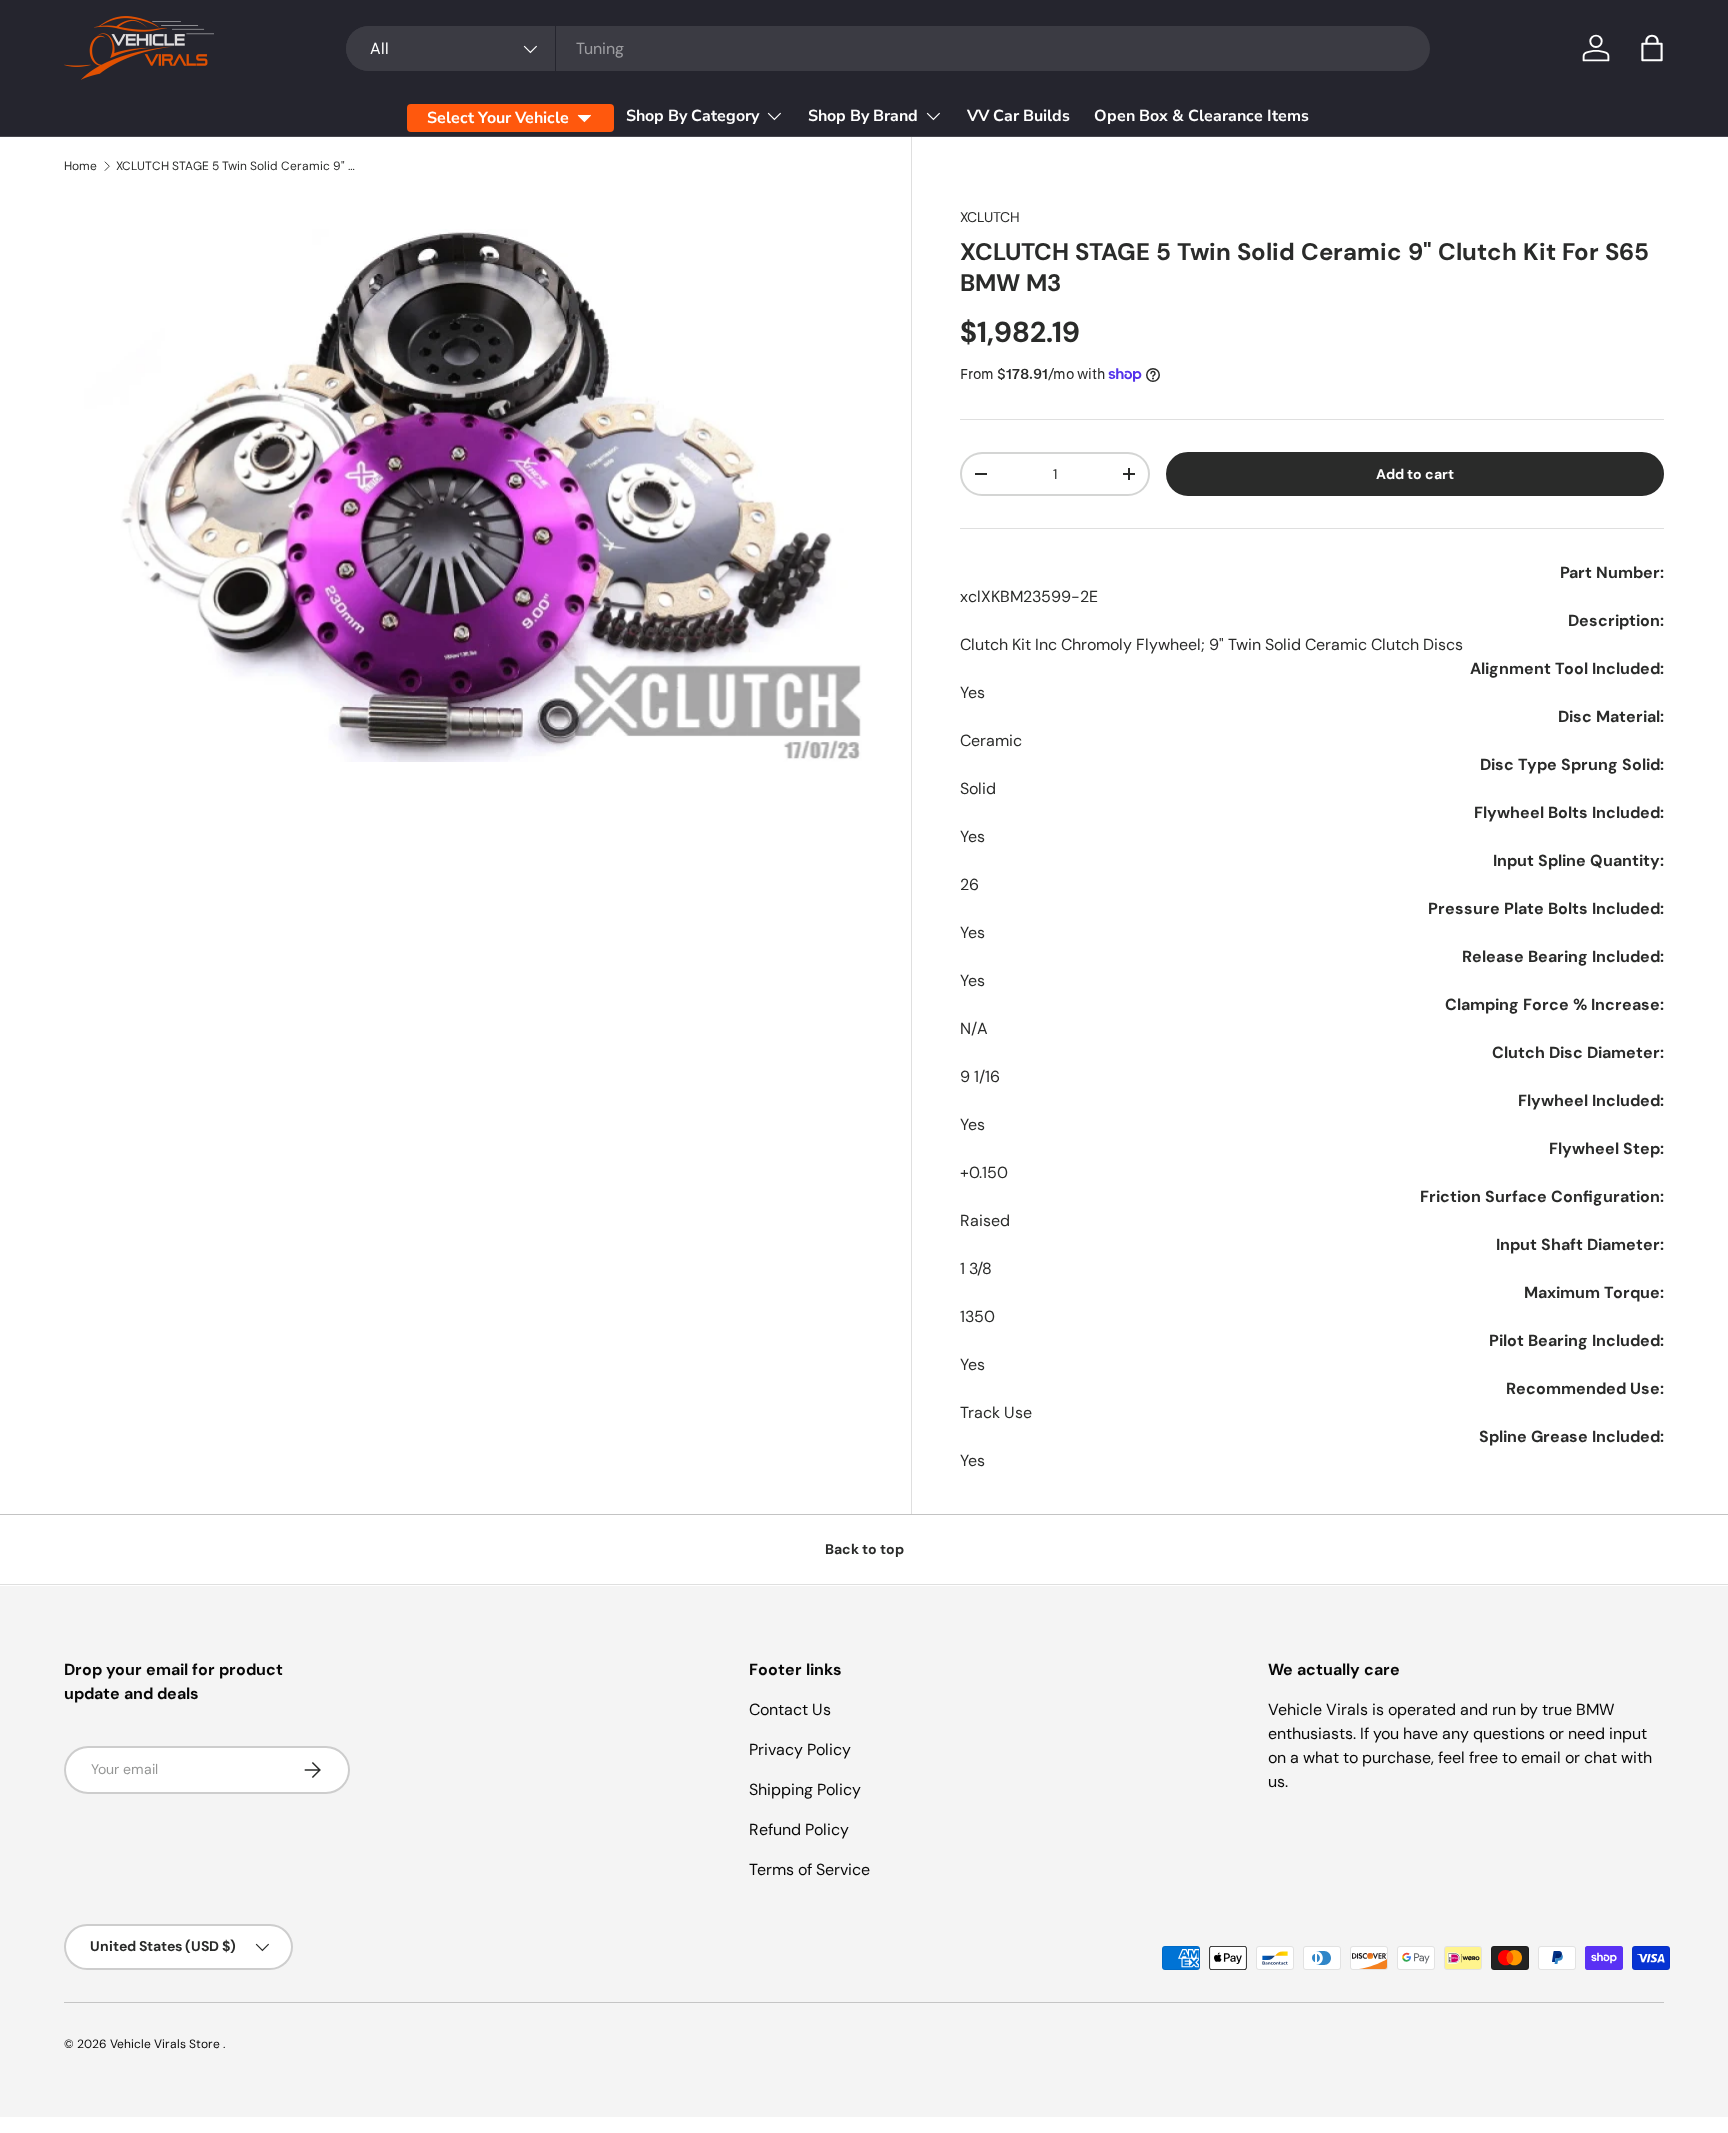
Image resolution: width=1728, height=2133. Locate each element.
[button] (1652, 48)
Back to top (864, 1549)
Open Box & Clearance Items (1201, 116)
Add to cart (1415, 474)
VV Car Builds (1018, 116)
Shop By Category (692, 116)
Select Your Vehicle (498, 118)
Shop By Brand (863, 116)
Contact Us (790, 1709)
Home (80, 166)
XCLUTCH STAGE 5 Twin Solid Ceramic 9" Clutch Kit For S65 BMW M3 (236, 166)
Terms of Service (809, 1869)
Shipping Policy (805, 1789)
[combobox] (888, 48)
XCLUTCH (990, 217)
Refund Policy (799, 1829)
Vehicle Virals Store (166, 2044)
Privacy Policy (800, 1749)
